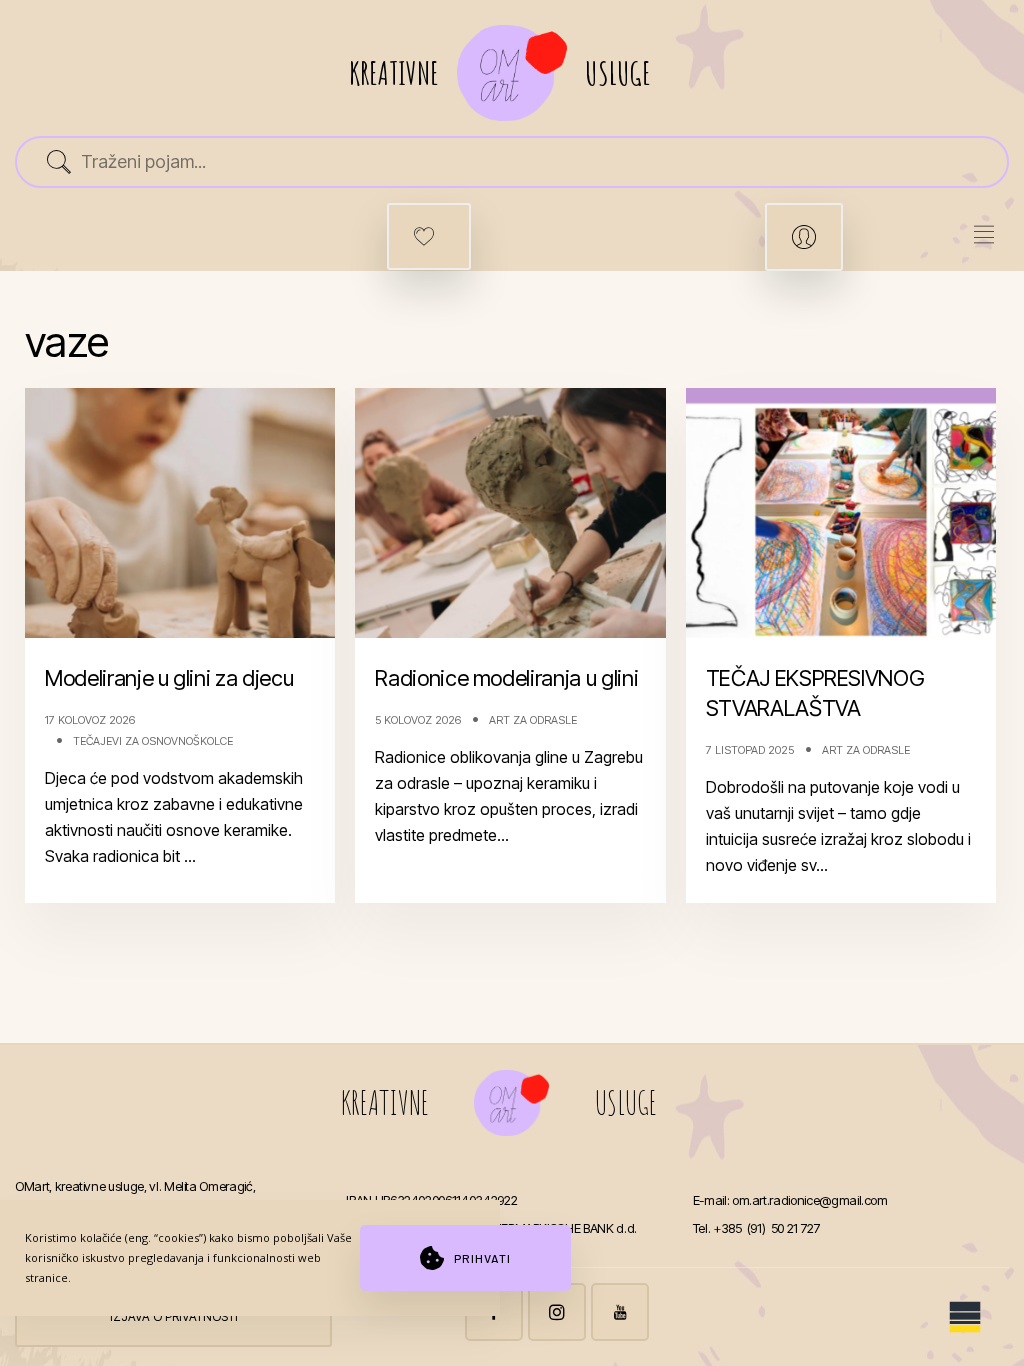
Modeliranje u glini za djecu (169, 678)
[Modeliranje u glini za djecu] (180, 513)
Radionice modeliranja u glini (506, 678)
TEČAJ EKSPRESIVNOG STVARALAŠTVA (815, 693)
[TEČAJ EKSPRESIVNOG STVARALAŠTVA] (841, 513)
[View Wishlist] (429, 236)
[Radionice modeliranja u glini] (511, 513)
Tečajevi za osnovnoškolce (153, 741)
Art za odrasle (533, 720)
